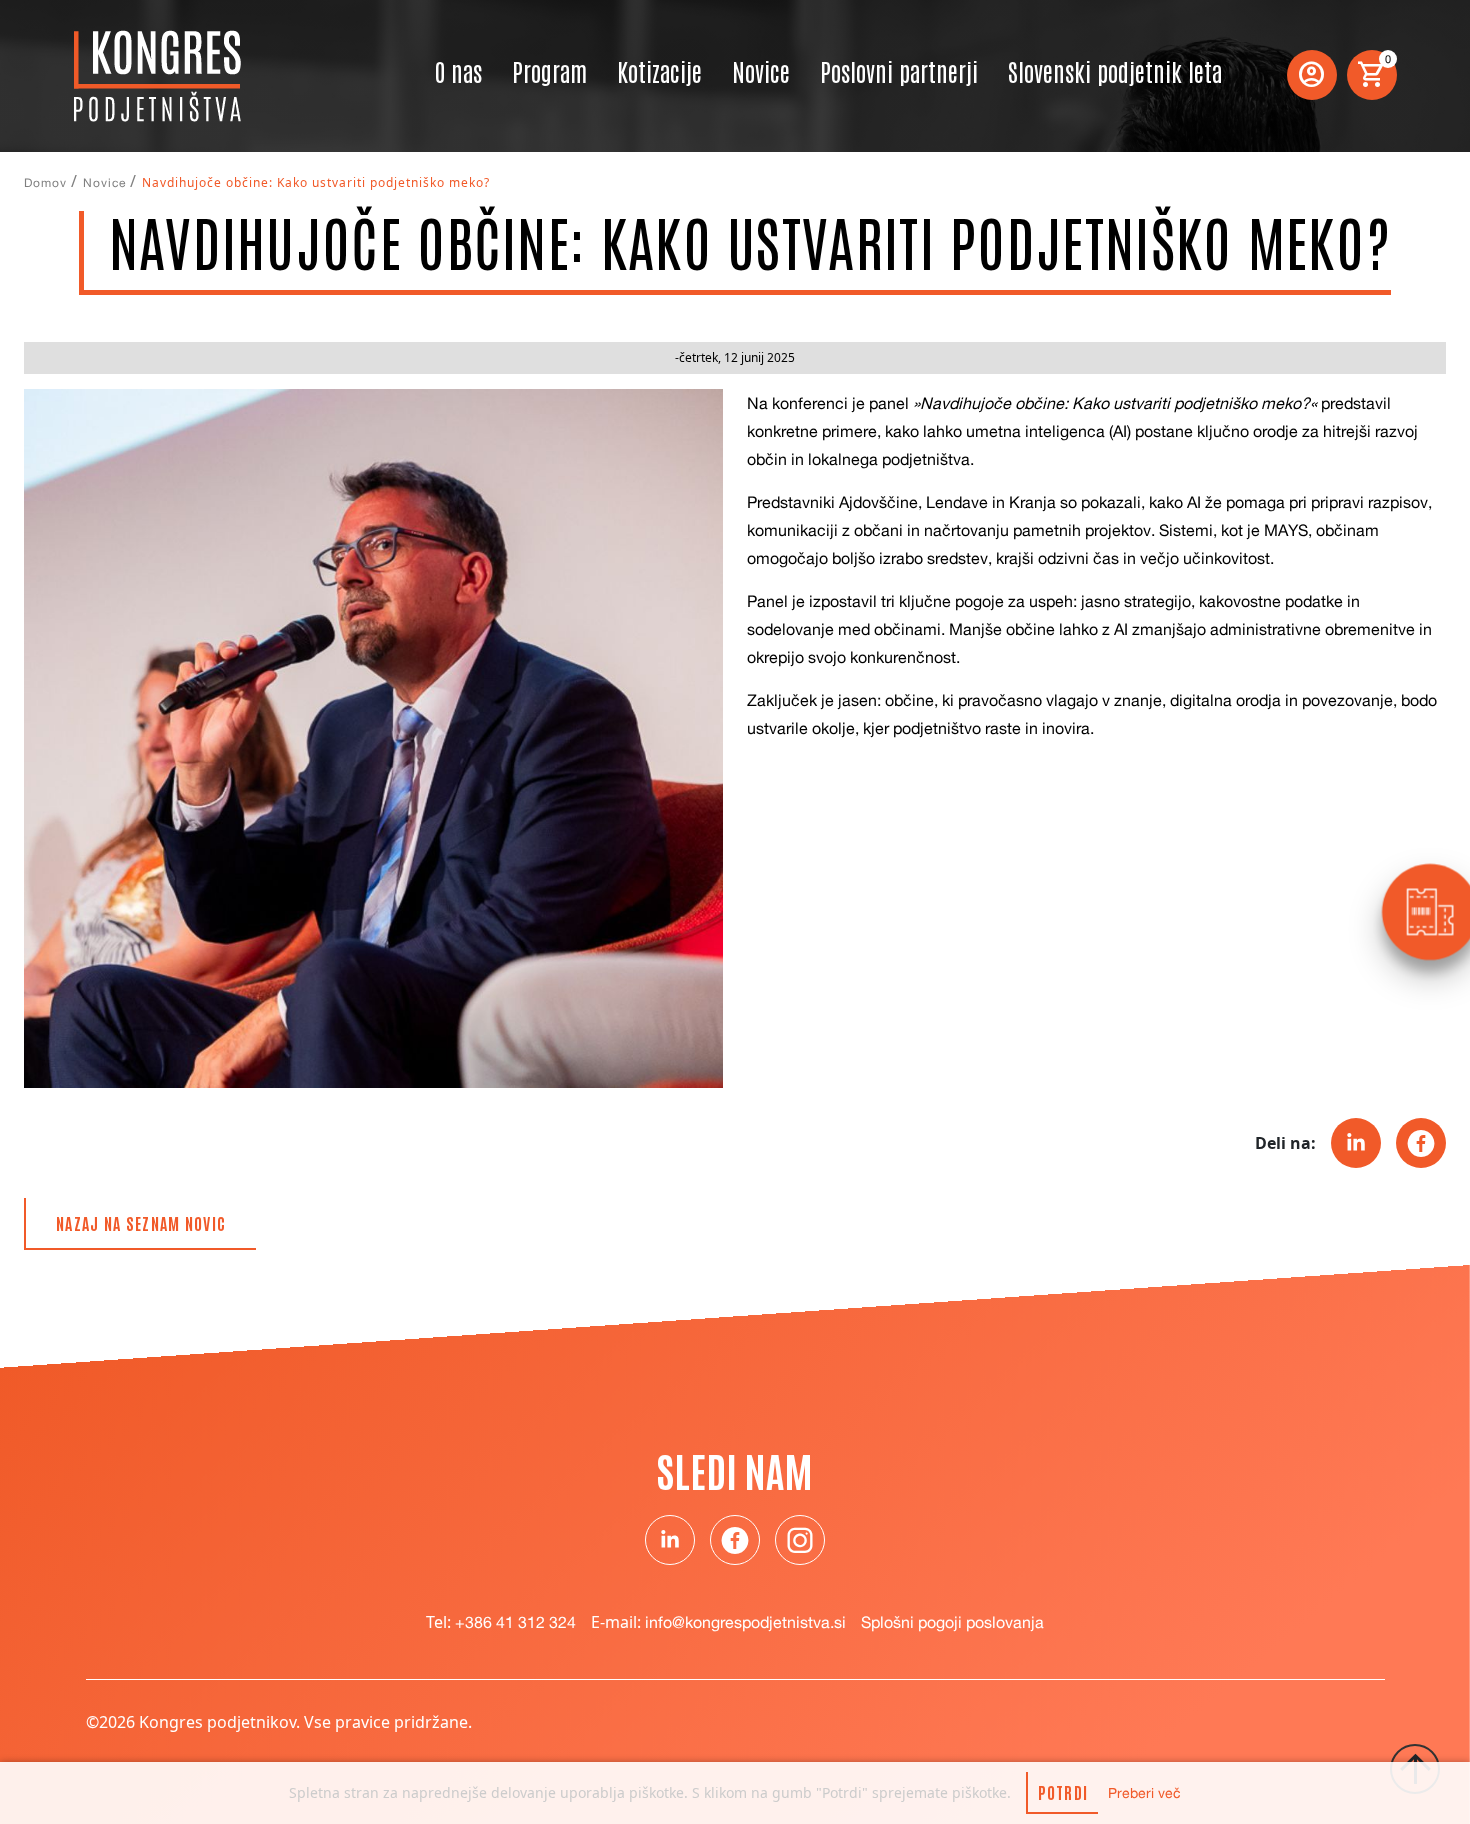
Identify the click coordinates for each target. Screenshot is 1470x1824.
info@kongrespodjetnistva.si (745, 1622)
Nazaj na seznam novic (141, 1223)
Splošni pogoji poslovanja (952, 1622)
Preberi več (1144, 1792)
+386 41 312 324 (515, 1622)
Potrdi (1063, 1792)
